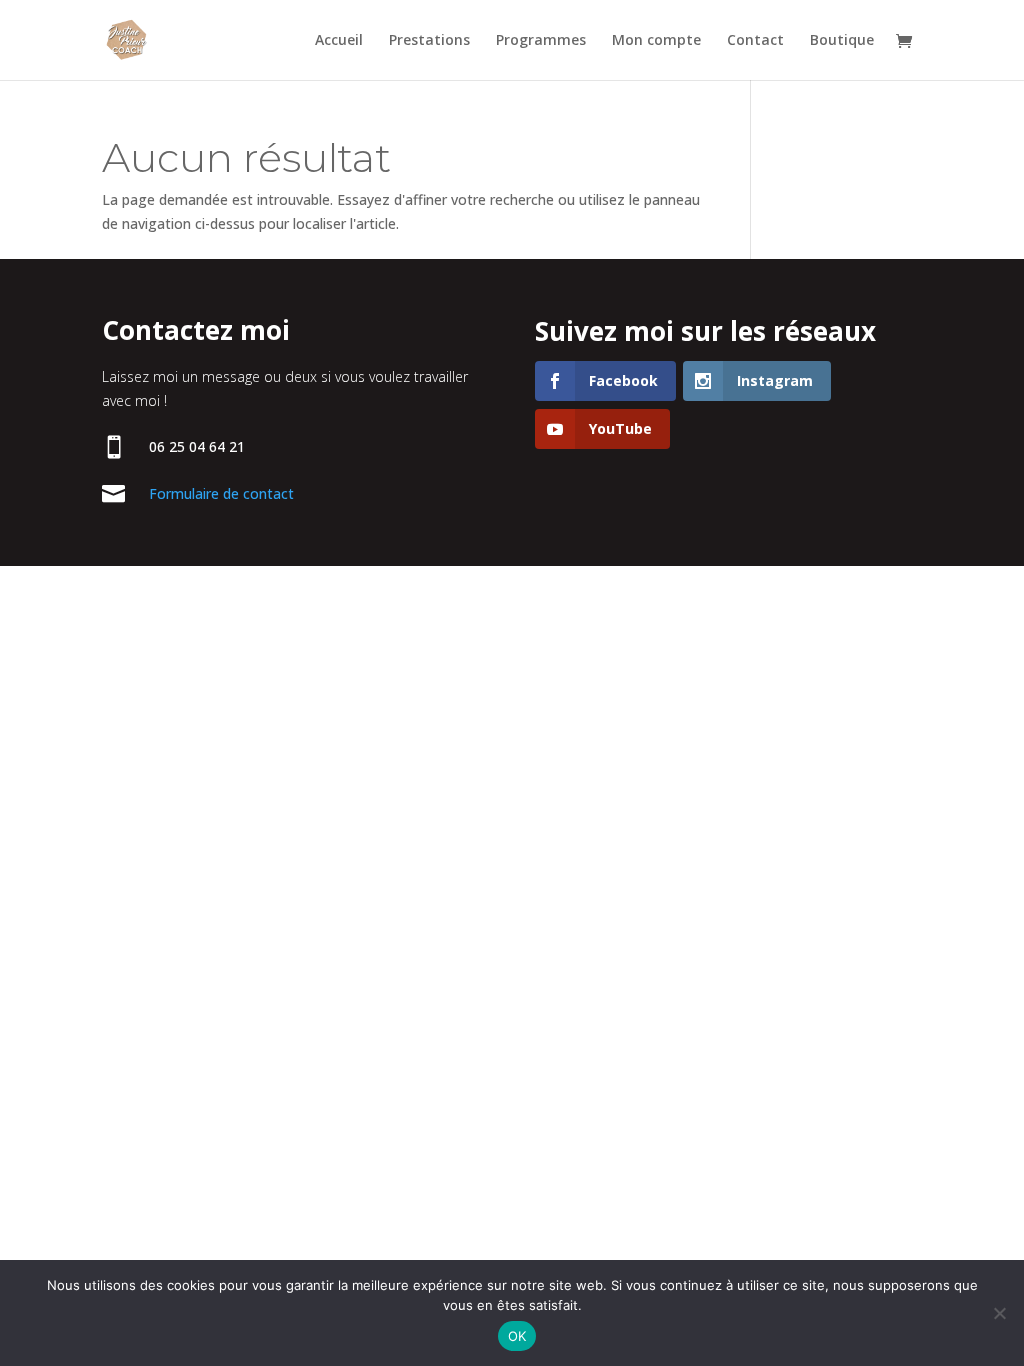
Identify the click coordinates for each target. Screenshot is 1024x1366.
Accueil (339, 41)
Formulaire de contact (221, 493)
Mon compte (656, 41)
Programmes (541, 41)
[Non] (999, 1313)
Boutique (842, 41)
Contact (755, 41)
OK (517, 1336)
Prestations (429, 41)
